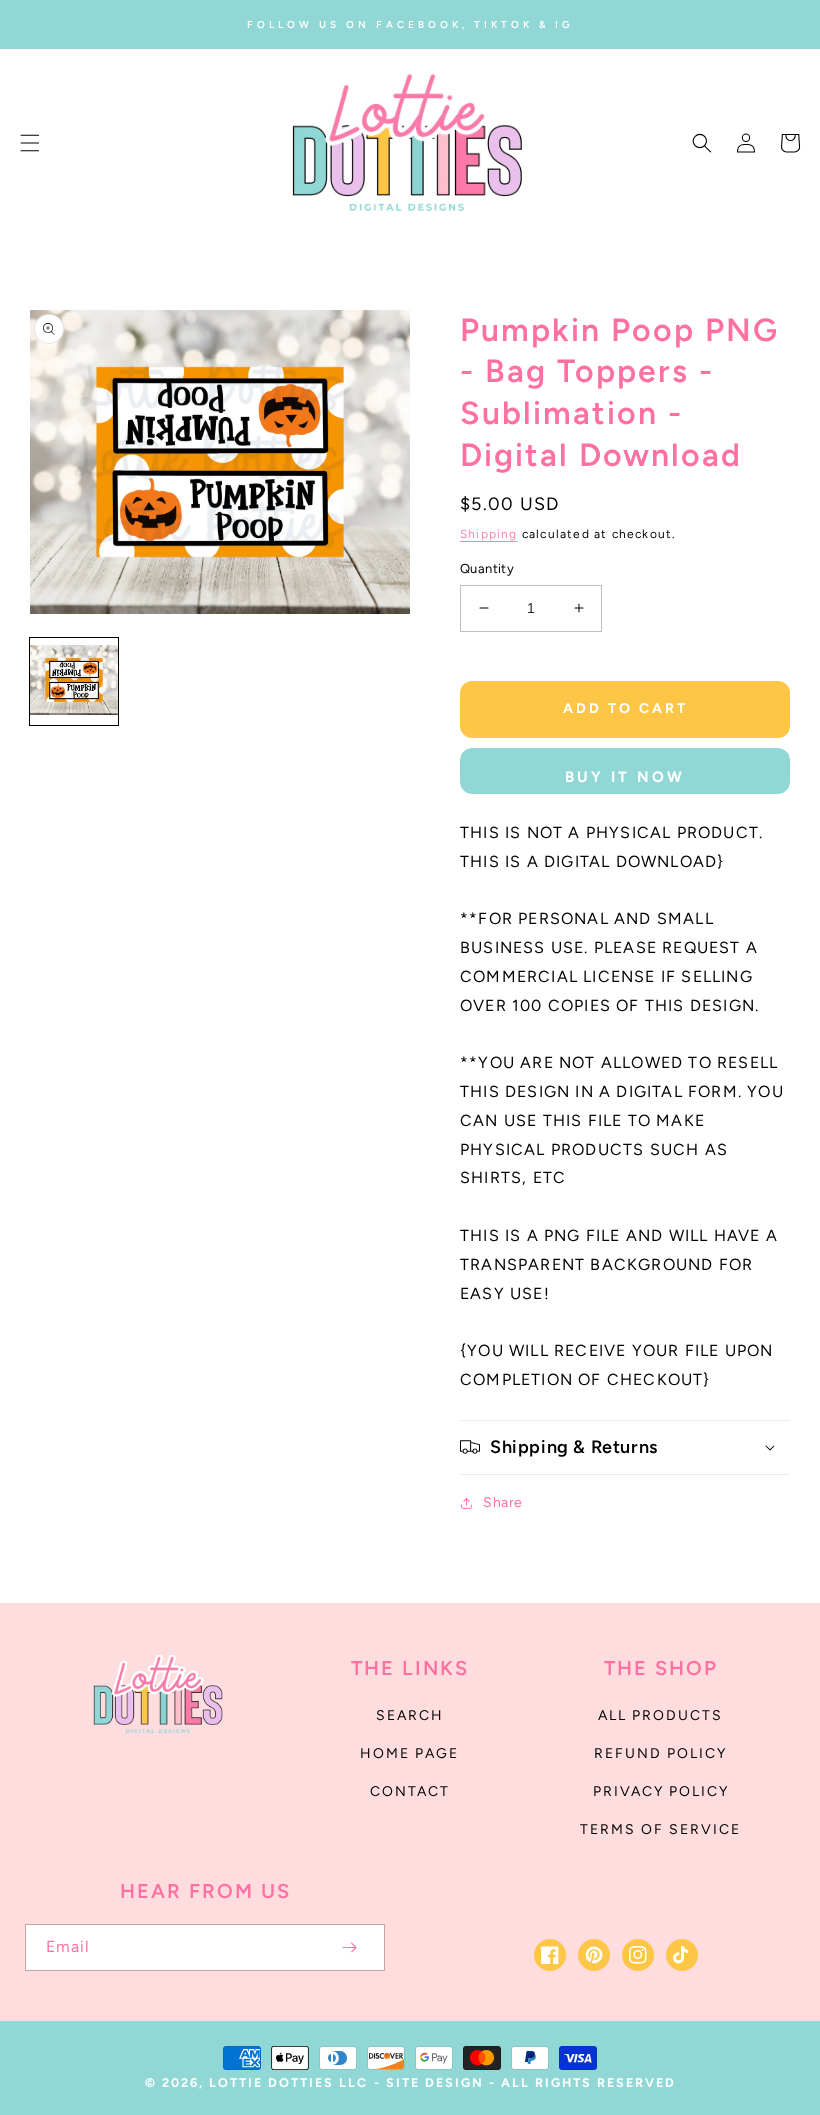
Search (410, 1715)
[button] (30, 143)
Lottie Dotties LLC (288, 2082)
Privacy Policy (661, 1791)
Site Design (435, 2082)
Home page (409, 1753)
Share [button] (503, 1502)
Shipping (489, 534)
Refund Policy (660, 1753)
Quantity (487, 568)
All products (660, 1715)
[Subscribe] (349, 1947)
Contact (410, 1791)
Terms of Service (660, 1829)
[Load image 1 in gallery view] (74, 682)
